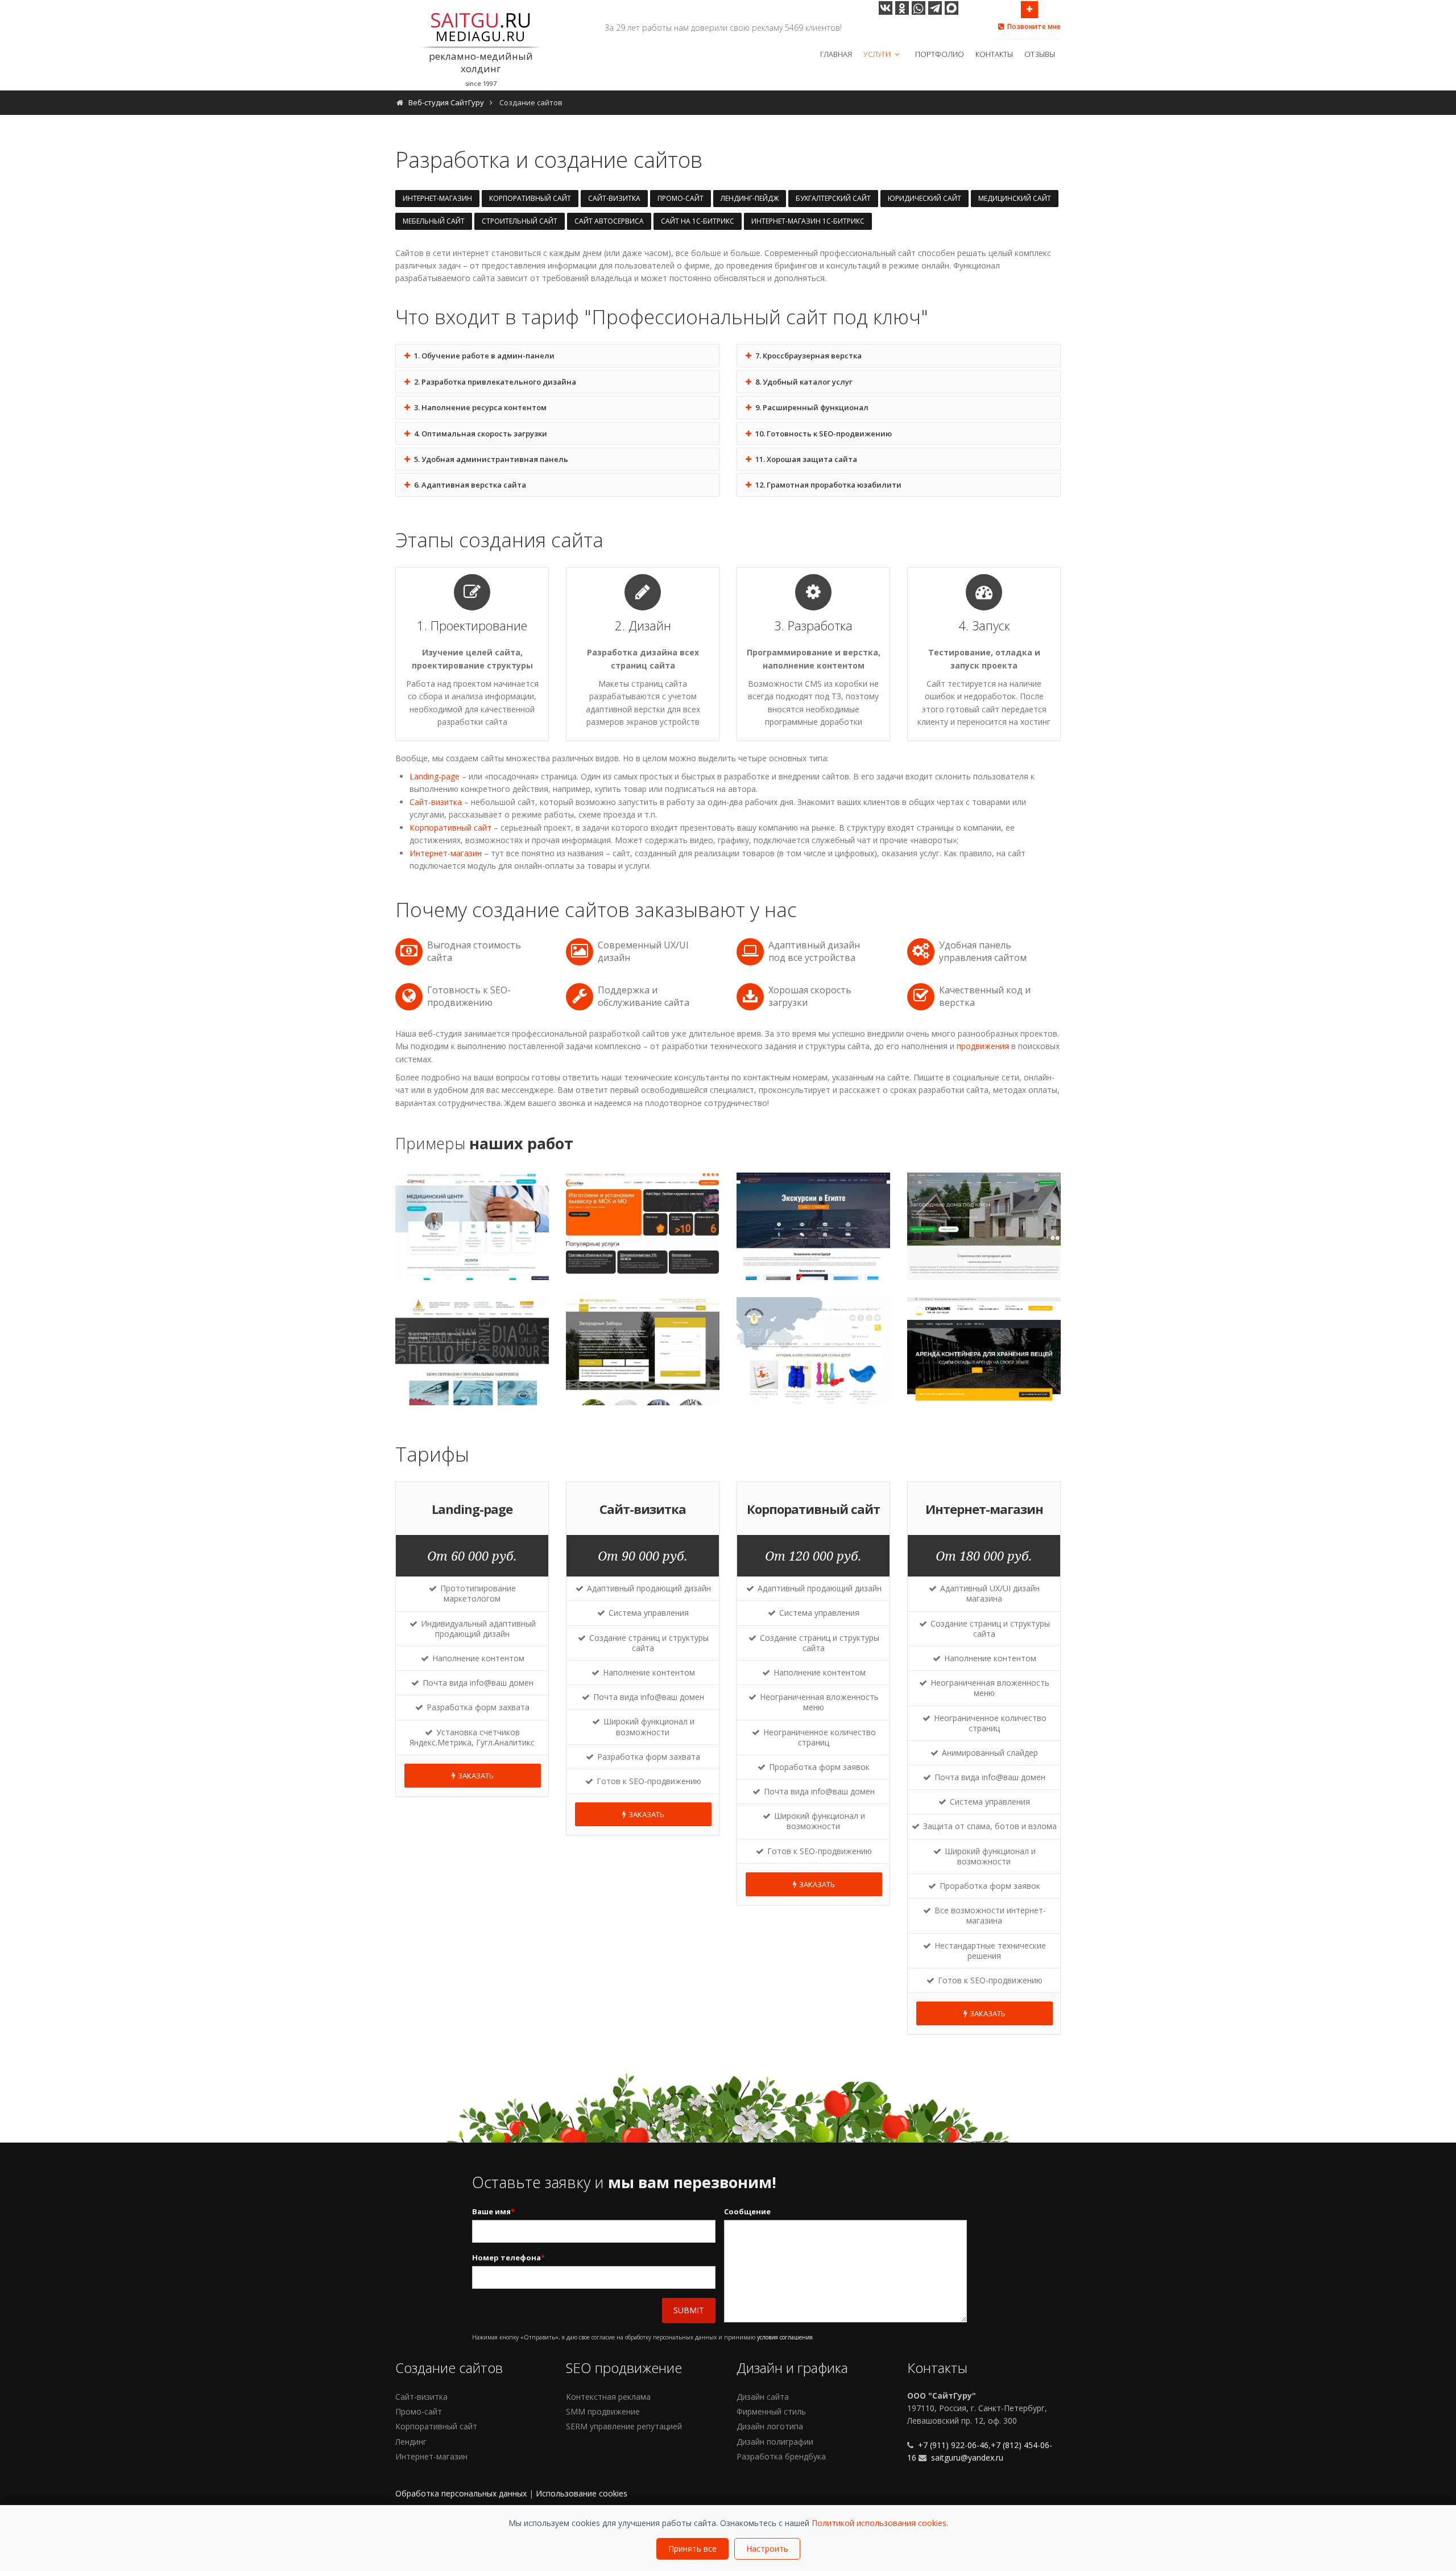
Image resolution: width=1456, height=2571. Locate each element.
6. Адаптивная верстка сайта (469, 485)
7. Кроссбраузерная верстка (808, 356)
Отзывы (1040, 54)
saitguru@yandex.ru (967, 2457)
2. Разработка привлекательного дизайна (494, 382)
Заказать (476, 1776)
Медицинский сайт (1015, 198)
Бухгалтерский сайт (833, 198)
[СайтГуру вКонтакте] (886, 8)
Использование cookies (582, 2493)
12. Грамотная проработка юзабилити (828, 485)
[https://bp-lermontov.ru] (472, 1351)
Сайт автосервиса (609, 221)
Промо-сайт (681, 198)
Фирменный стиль (771, 2411)
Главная (836, 54)
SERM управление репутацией (624, 2426)
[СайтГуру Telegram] (935, 8)
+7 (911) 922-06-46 (952, 2445)
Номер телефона (508, 2258)
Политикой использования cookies (879, 2523)
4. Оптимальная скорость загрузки (480, 434)
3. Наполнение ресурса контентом (479, 407)
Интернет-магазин (437, 198)
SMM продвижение (603, 2411)
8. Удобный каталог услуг (803, 382)
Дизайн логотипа (770, 2426)
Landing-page (435, 776)
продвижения (983, 1046)
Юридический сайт (925, 198)
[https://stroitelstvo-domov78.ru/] (984, 1226)
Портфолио (940, 54)
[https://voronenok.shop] (814, 1351)
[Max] (952, 8)
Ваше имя (493, 2211)
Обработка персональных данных (461, 2493)
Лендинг (411, 2442)
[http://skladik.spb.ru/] (984, 1351)
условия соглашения (785, 2337)
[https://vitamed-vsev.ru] (472, 1226)
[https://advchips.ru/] (643, 1226)
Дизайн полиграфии (775, 2442)
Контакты (994, 54)
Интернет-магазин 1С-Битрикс (808, 221)
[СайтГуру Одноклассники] (902, 8)
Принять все (692, 2549)
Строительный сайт (520, 221)
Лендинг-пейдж (750, 198)
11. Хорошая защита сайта (805, 459)
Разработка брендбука (781, 2456)
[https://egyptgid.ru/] (814, 1226)
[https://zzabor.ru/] (643, 1351)
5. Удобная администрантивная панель (490, 459)
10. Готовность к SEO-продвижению (823, 434)
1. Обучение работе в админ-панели (483, 356)
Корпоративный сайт (530, 198)
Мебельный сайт (434, 221)
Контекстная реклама (608, 2397)
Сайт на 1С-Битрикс (698, 221)
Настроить (767, 2549)
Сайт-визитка (614, 198)
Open (1029, 10)
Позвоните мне (1034, 26)
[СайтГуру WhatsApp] (919, 8)
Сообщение (747, 2211)
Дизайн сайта (763, 2397)
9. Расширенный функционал (811, 407)
